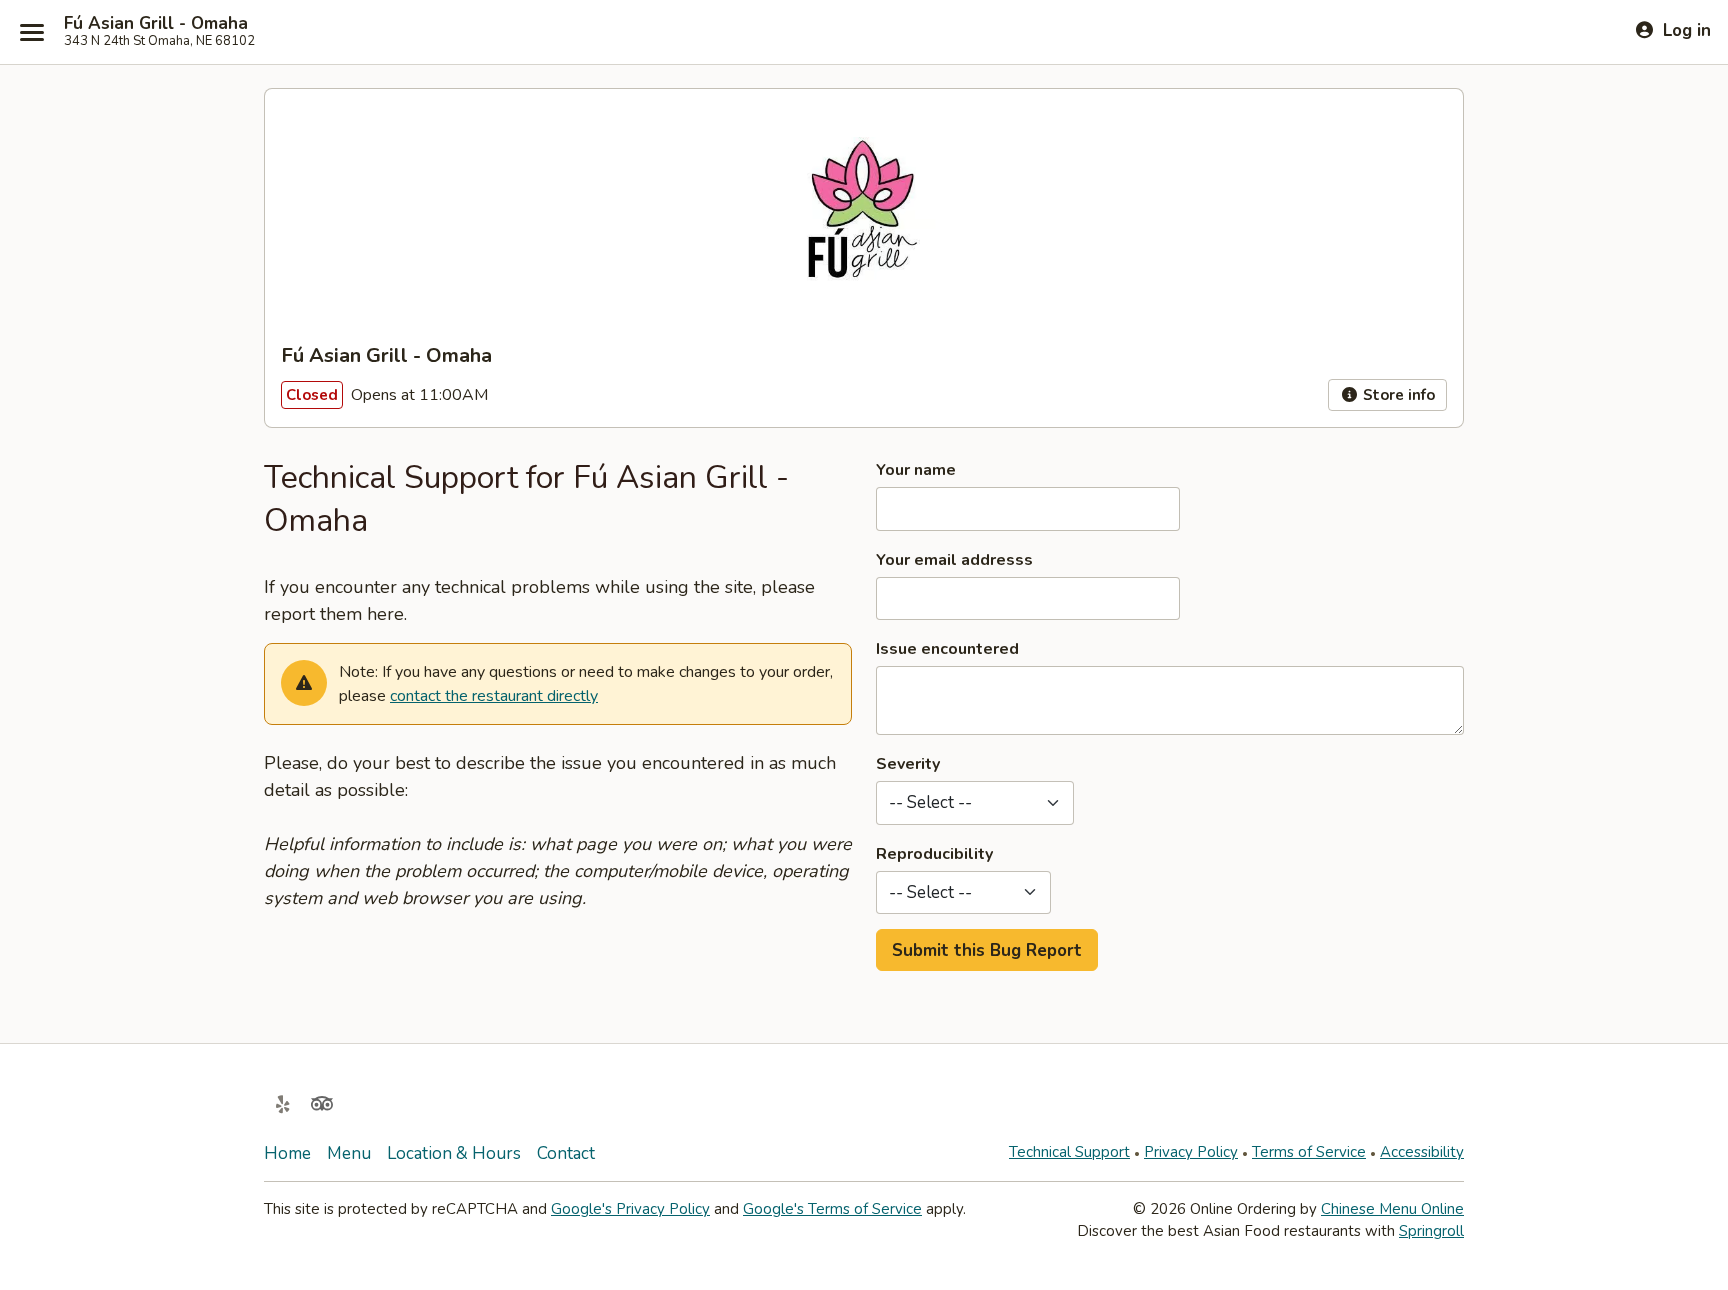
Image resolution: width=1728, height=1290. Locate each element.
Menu (349, 1153)
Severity (908, 764)
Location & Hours (454, 1153)
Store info (1397, 395)
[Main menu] (32, 32)
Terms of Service (1309, 1152)
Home (287, 1153)
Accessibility (1422, 1152)
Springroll (1431, 1231)
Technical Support (1069, 1152)
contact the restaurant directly (494, 696)
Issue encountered (947, 649)
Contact (566, 1153)
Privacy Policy (1191, 1152)
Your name (916, 470)
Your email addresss (954, 560)
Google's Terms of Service (832, 1209)
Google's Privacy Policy (630, 1209)
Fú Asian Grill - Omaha (156, 24)
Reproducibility (934, 854)
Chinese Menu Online (1392, 1209)
